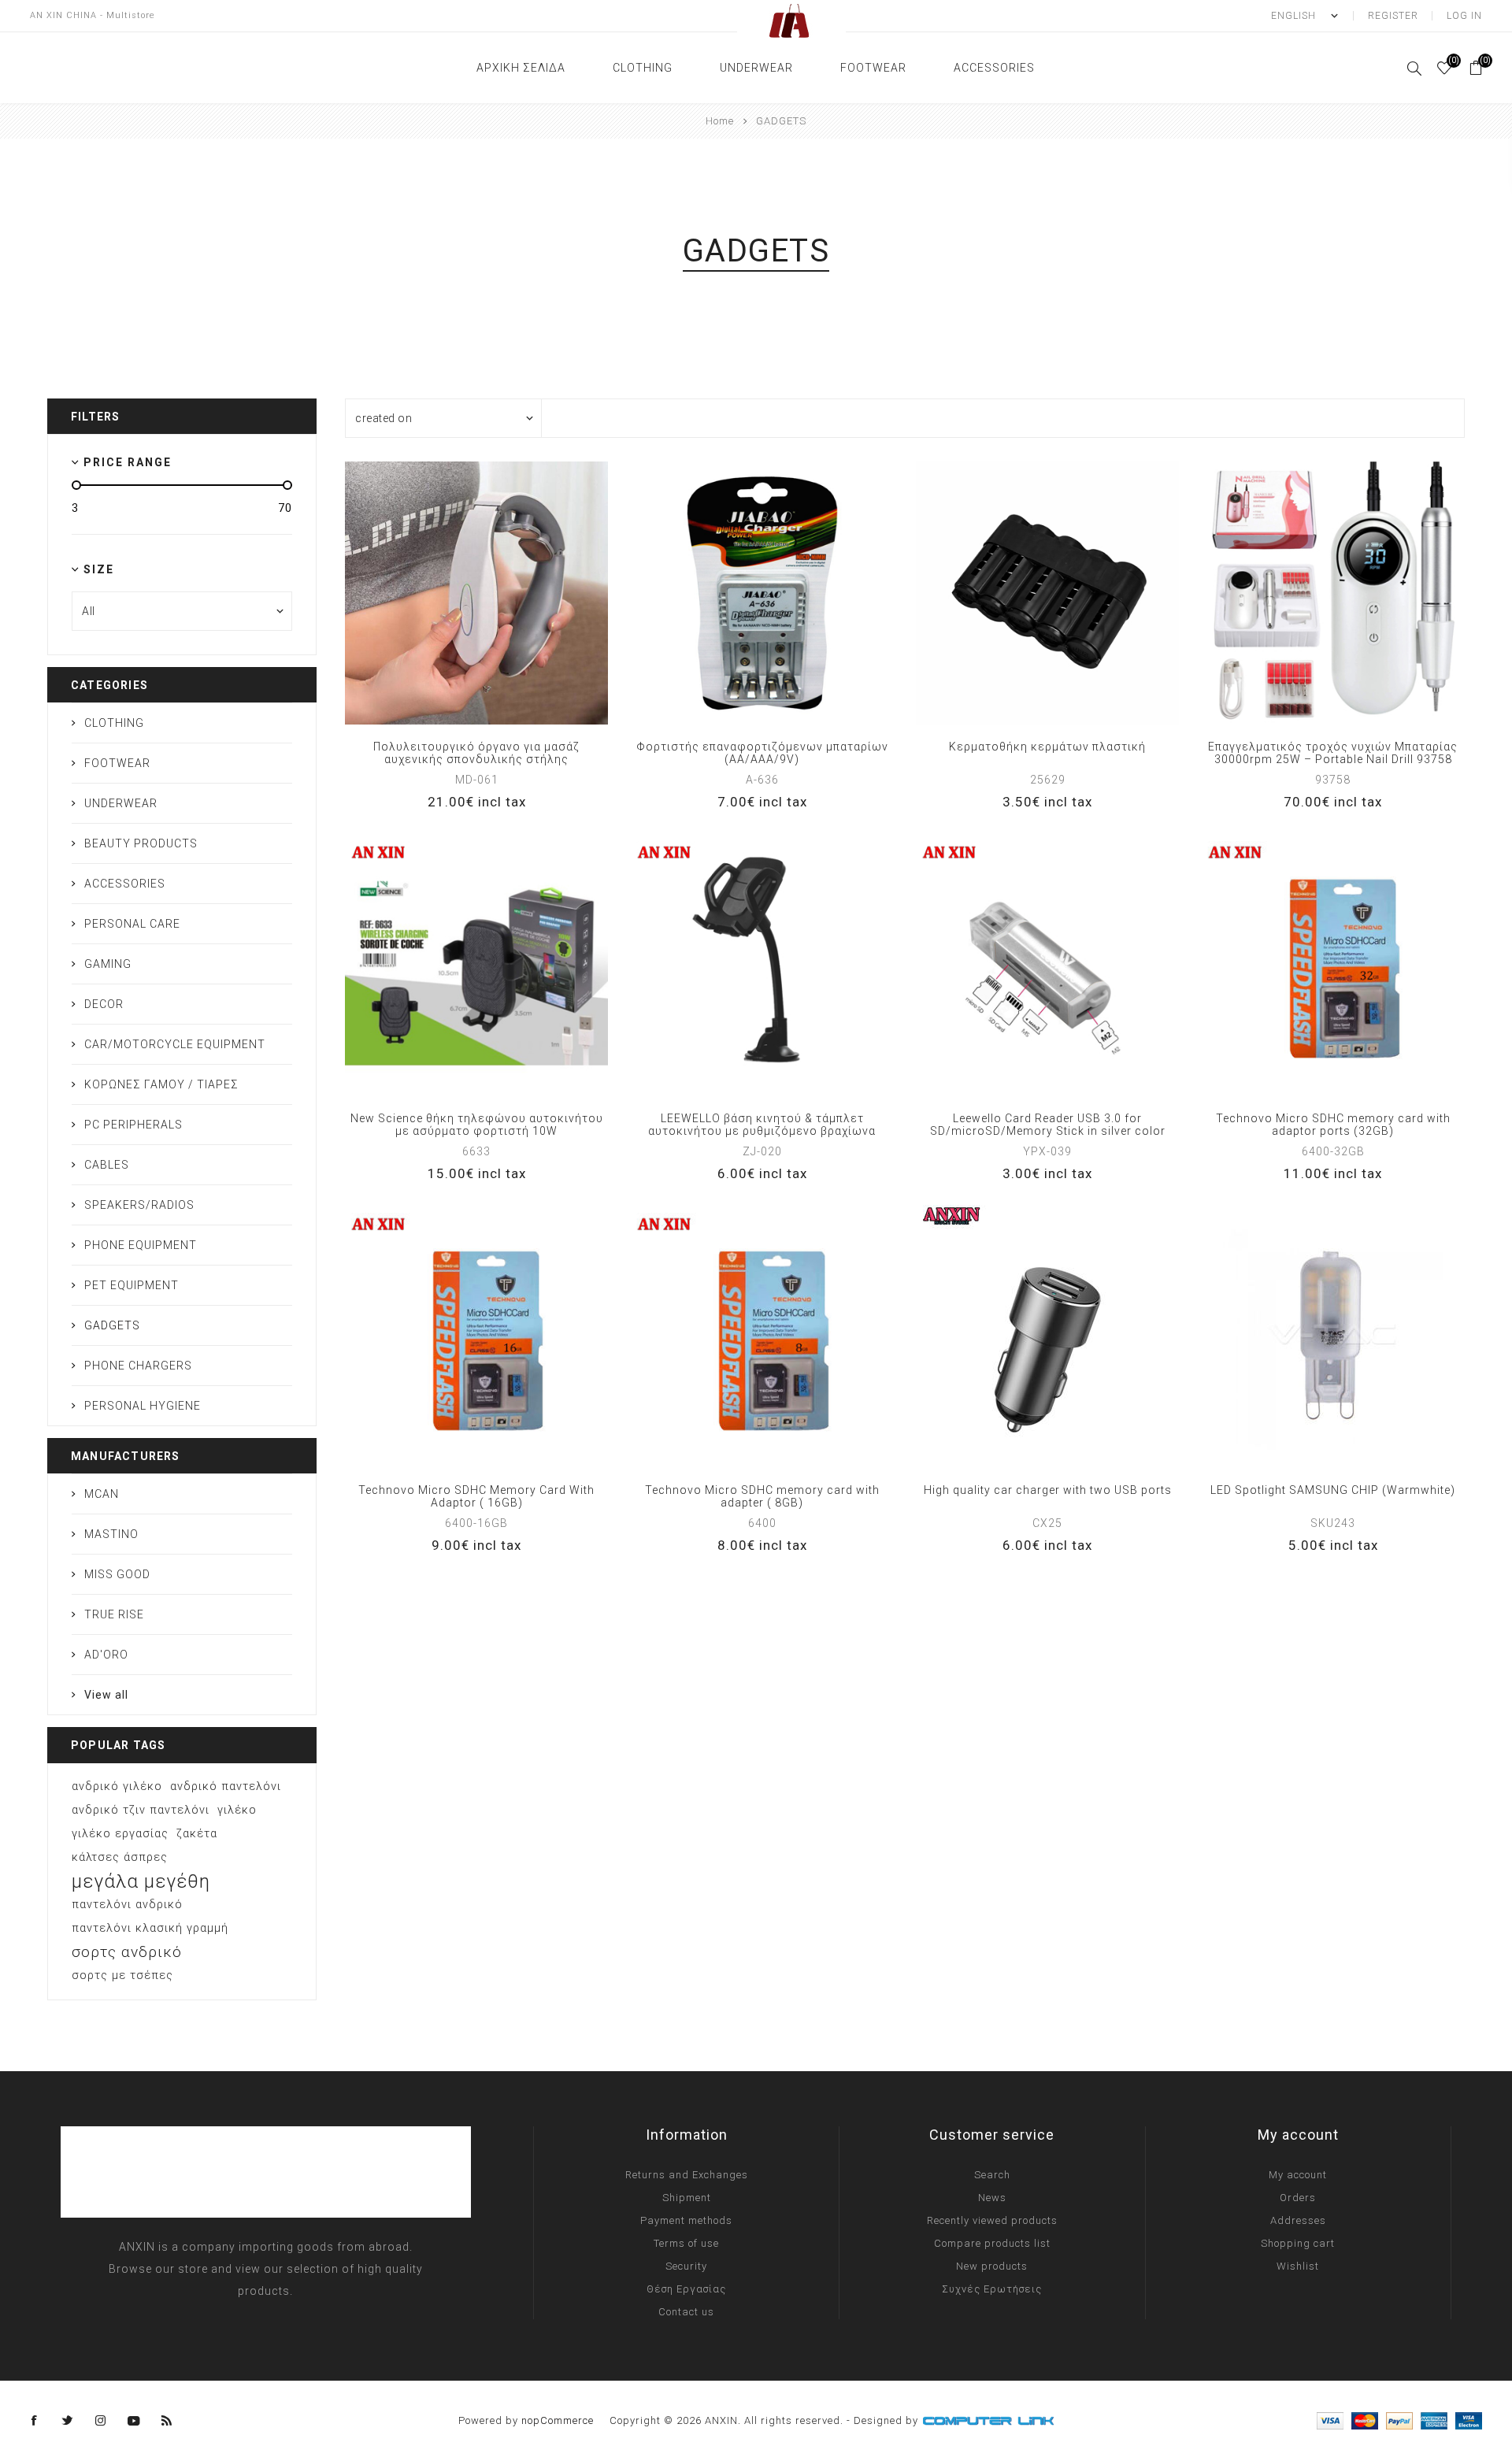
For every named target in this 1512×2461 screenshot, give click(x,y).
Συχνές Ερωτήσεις (992, 2289)
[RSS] (167, 2421)
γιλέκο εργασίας (120, 1834)
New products (992, 2266)
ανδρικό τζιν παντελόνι (141, 1810)
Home (720, 121)
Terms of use (686, 2243)
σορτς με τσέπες (122, 1975)
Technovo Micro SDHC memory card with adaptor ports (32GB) (1333, 1125)
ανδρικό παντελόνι (226, 1786)
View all (106, 1695)
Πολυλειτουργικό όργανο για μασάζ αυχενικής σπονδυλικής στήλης (476, 753)
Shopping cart (1298, 2243)
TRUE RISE (114, 1614)
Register (1393, 16)
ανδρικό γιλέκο (117, 1786)
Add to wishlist (492, 593)
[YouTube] (134, 2421)
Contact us (686, 2312)
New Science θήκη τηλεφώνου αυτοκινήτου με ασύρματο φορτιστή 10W (477, 1125)
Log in (1464, 16)
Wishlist (1298, 2266)
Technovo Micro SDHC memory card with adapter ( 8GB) (762, 1496)
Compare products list (992, 2243)
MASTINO (111, 1534)
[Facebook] (35, 2421)
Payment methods (686, 2220)
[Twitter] (68, 2421)
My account (1298, 2175)
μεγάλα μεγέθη (141, 1881)
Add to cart (524, 593)
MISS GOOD (117, 1574)
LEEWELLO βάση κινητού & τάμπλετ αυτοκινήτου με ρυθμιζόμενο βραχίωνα (762, 1125)
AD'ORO (106, 1655)
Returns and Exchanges (687, 2175)
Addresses (1298, 2220)
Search (992, 2175)
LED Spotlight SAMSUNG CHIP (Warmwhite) (1333, 1490)
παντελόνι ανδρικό (127, 1905)
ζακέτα (197, 1834)
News (992, 2198)
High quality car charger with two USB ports (1048, 1490)
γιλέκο (237, 1810)
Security (686, 2266)
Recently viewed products (992, 2220)
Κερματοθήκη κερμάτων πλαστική (1047, 747)
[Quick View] (428, 593)
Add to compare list (460, 593)
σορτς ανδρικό (127, 1952)
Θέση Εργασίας (686, 2289)
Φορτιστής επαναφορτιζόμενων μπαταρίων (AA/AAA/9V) (762, 753)
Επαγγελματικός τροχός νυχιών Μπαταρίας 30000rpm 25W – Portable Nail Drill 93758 (1333, 753)
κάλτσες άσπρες (120, 1857)
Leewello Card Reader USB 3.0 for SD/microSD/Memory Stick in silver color (1048, 1125)
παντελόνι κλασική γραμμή (150, 1928)
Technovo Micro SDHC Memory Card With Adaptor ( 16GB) (476, 1496)
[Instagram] (101, 2421)
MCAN (102, 1494)
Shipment (687, 2198)
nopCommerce (558, 2420)
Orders (1298, 2198)
